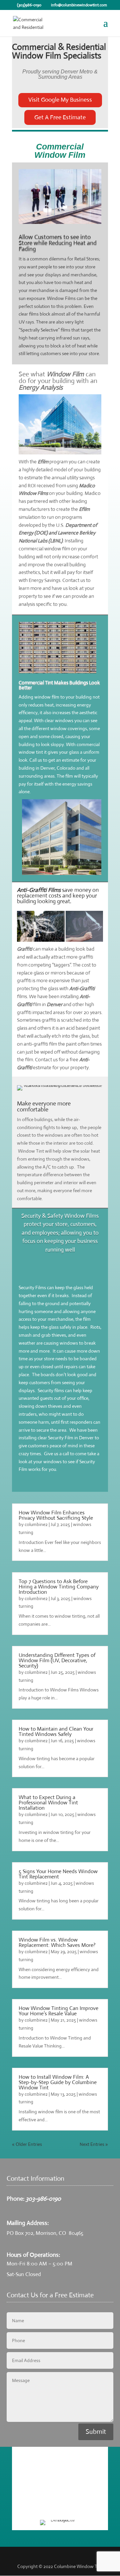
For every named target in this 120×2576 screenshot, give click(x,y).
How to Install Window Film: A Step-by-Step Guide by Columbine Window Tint (58, 2082)
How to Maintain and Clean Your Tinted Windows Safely (56, 1731)
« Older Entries (27, 2144)
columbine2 (36, 1524)
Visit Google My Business (60, 100)
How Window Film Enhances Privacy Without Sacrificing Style (56, 1515)
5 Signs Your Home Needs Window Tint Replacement (58, 1874)
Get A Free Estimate (60, 117)
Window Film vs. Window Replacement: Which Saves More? (57, 1942)
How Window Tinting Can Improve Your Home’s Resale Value (58, 2011)
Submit (96, 2432)
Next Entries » (94, 2144)
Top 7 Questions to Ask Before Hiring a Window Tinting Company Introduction (59, 1587)
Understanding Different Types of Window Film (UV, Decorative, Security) (57, 1660)
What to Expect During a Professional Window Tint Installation (48, 1803)
